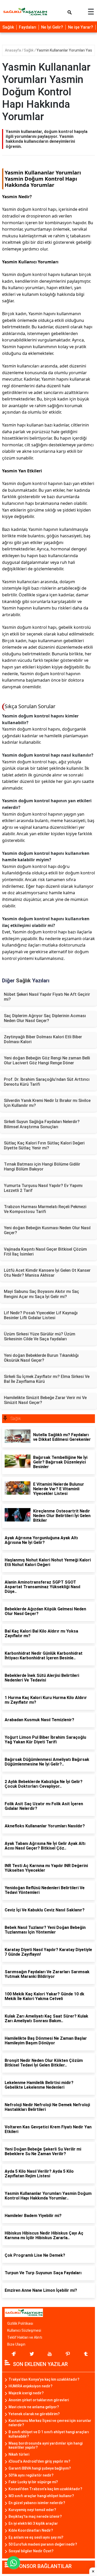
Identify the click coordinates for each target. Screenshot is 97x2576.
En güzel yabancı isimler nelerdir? (37, 2503)
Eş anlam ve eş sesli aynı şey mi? (36, 2537)
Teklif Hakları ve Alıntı (25, 2337)
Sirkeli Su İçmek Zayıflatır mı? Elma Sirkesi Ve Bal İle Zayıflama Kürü (47, 1379)
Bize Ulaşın (16, 2344)
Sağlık (8, 27)
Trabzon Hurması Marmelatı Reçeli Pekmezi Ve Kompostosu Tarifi (45, 1209)
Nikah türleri (19, 2454)
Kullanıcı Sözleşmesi (24, 2330)
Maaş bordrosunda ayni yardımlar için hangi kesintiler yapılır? (46, 2445)
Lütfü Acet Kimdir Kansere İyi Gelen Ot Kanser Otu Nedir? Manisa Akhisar (47, 1273)
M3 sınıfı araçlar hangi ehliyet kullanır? (41, 2496)
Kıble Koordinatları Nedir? (31, 2530)
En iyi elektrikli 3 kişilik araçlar (33, 2523)
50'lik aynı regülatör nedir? (31, 2475)
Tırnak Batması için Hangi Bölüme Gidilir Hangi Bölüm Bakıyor (42, 1167)
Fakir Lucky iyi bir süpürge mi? (33, 2482)
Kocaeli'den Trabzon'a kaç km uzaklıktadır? (45, 2489)
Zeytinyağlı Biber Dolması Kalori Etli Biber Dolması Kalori (43, 1039)
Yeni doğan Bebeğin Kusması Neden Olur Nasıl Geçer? (47, 1230)
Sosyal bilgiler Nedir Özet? (31, 2551)
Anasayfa (13, 50)
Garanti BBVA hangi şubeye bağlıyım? (40, 2468)
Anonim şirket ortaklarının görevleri (39, 2400)
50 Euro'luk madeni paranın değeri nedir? (43, 2544)
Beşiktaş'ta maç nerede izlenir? (35, 2516)
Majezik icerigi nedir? (26, 2393)
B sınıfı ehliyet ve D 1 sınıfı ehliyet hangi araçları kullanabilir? (49, 2434)
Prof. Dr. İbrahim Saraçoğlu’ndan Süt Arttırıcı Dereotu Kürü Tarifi (47, 1082)
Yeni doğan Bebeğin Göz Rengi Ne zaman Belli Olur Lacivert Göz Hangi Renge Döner (47, 1060)
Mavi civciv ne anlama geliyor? (34, 2407)
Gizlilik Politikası (20, 2323)
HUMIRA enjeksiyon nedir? (31, 2386)
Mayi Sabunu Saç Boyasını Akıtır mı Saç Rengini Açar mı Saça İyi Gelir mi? (42, 1294)
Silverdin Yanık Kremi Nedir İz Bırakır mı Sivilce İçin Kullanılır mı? (47, 1103)
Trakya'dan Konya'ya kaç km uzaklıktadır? (44, 2379)
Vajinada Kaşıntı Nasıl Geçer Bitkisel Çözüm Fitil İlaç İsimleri (45, 1252)
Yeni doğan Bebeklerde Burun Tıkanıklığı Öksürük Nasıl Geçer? (41, 1358)
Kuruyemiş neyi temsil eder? (32, 2510)
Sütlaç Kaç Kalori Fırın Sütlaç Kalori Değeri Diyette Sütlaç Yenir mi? (44, 1145)
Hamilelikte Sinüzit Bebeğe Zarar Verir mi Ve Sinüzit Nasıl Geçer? (45, 1400)
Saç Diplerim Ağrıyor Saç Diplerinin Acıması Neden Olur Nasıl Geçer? (45, 1018)
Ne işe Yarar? (81, 27)
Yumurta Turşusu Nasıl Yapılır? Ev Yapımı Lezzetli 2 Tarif (43, 1188)
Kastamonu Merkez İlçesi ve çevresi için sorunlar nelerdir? (50, 2423)
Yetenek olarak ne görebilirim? (34, 2414)
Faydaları (28, 27)
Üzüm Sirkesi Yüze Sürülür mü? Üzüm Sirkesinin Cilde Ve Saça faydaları (40, 1336)
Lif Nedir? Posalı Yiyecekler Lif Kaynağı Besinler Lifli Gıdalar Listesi (41, 1315)
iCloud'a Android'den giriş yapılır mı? (39, 2461)
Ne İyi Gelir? (52, 27)
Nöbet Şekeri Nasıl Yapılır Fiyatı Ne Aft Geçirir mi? (47, 997)
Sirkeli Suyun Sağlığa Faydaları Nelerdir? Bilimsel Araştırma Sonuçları (42, 1124)
